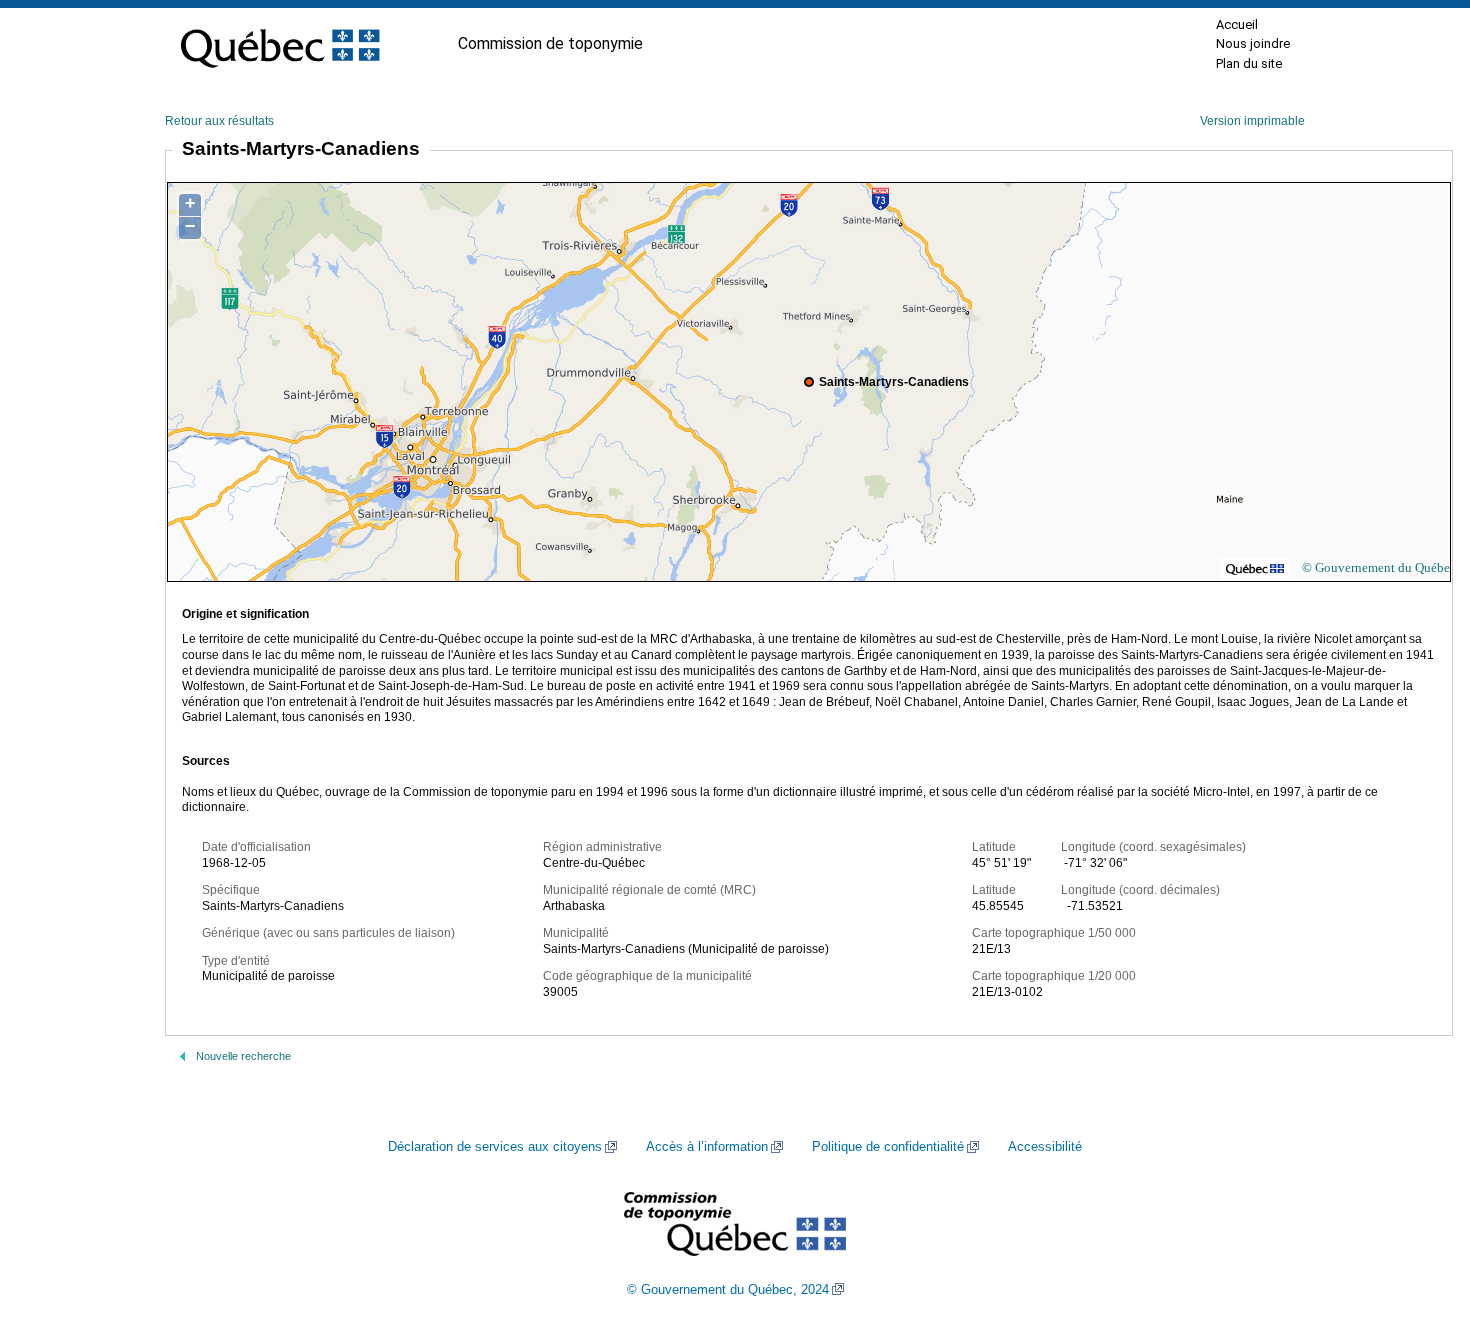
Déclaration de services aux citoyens (495, 1147)
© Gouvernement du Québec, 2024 (728, 1290)
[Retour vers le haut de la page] (1420, 1213)
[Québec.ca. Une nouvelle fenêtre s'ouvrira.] (280, 44)
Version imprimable (1252, 121)
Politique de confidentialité (888, 1147)
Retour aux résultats (219, 121)
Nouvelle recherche (243, 1056)
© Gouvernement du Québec (1379, 567)
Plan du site (1249, 63)
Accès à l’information (707, 1147)
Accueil (1237, 24)
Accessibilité (1045, 1147)
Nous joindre (1253, 43)
